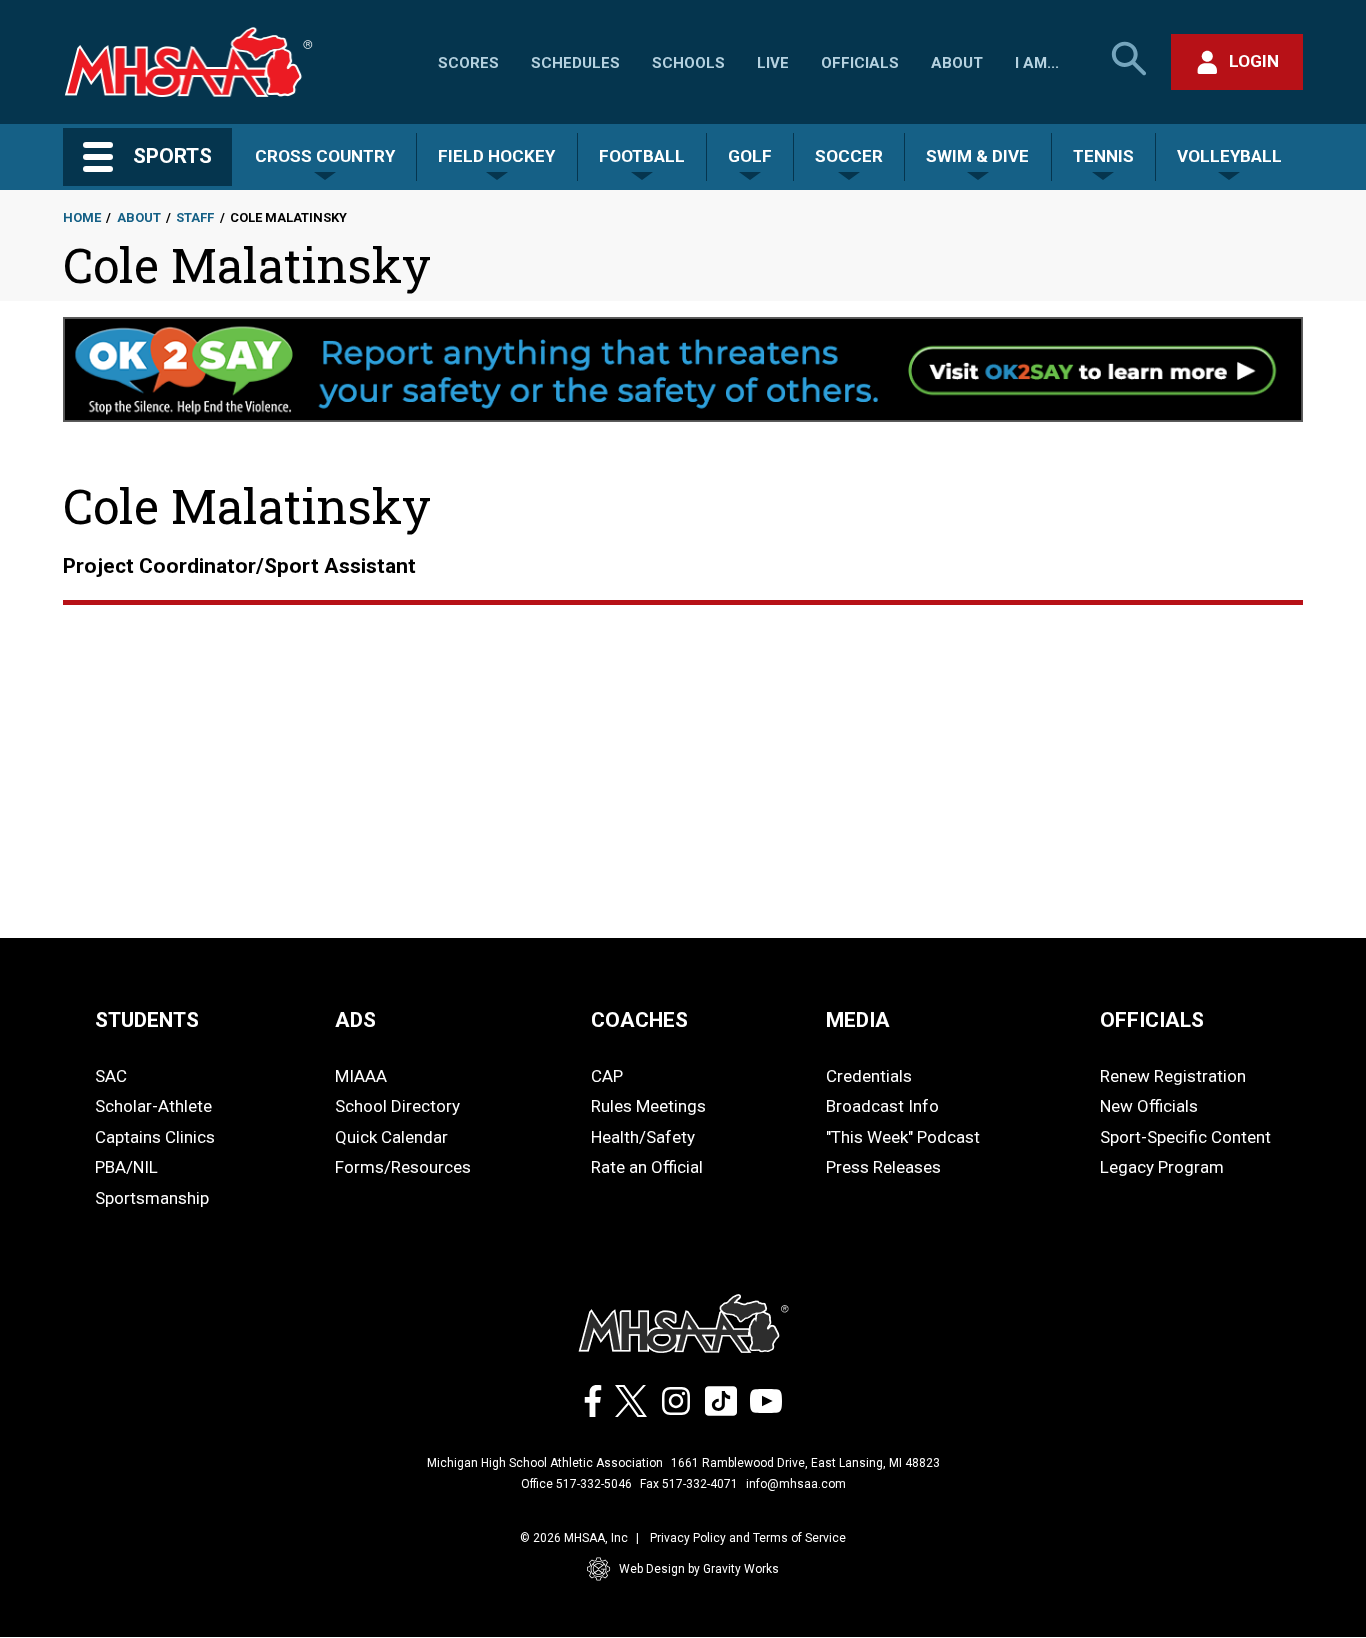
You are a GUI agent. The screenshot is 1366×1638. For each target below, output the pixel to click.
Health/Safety (643, 1137)
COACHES (639, 1020)
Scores (468, 63)
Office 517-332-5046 (576, 1484)
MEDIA (858, 1020)
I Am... (1037, 63)
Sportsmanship (152, 1198)
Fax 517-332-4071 (689, 1484)
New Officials (1149, 1106)
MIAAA (361, 1076)
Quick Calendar (391, 1137)
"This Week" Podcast (903, 1137)
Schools (688, 63)
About (957, 63)
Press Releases (883, 1167)
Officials (860, 63)
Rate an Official (647, 1167)
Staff (195, 217)
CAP (607, 1076)
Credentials (869, 1076)
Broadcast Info (882, 1106)
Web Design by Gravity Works (699, 1569)
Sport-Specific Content (1185, 1137)
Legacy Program (1162, 1167)
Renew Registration (1173, 1076)
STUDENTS (147, 1020)
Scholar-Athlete (153, 1106)
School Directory (397, 1106)
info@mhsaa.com (796, 1484)
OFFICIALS (1152, 1020)
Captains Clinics (155, 1137)
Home (82, 217)
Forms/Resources (403, 1167)
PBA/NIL (126, 1167)
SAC (111, 1076)
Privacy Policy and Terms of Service (748, 1538)
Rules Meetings (648, 1106)
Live (773, 63)
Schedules (575, 63)
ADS (355, 1020)
